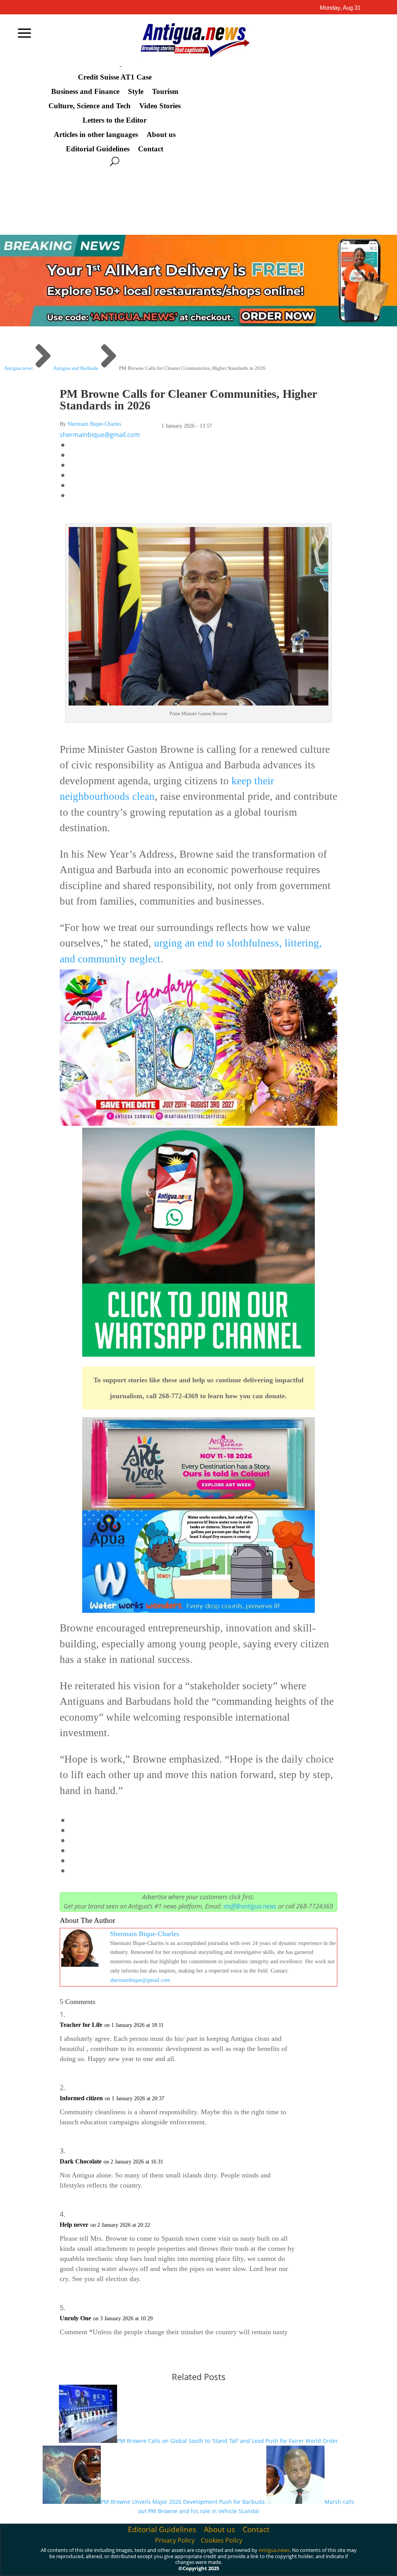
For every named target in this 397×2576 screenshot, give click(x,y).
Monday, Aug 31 (340, 8)
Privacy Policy (175, 2540)
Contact (151, 149)
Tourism (165, 92)
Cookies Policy (222, 2540)
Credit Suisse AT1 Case (115, 77)
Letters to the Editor (115, 120)
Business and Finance (85, 92)
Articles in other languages (96, 135)
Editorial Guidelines (98, 149)
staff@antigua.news (250, 1906)
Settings (329, 2561)
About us (161, 135)
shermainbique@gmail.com (100, 435)
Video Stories (160, 106)
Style (136, 92)
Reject (284, 2561)
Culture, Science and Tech (90, 106)
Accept (241, 2561)
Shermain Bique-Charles (94, 424)
